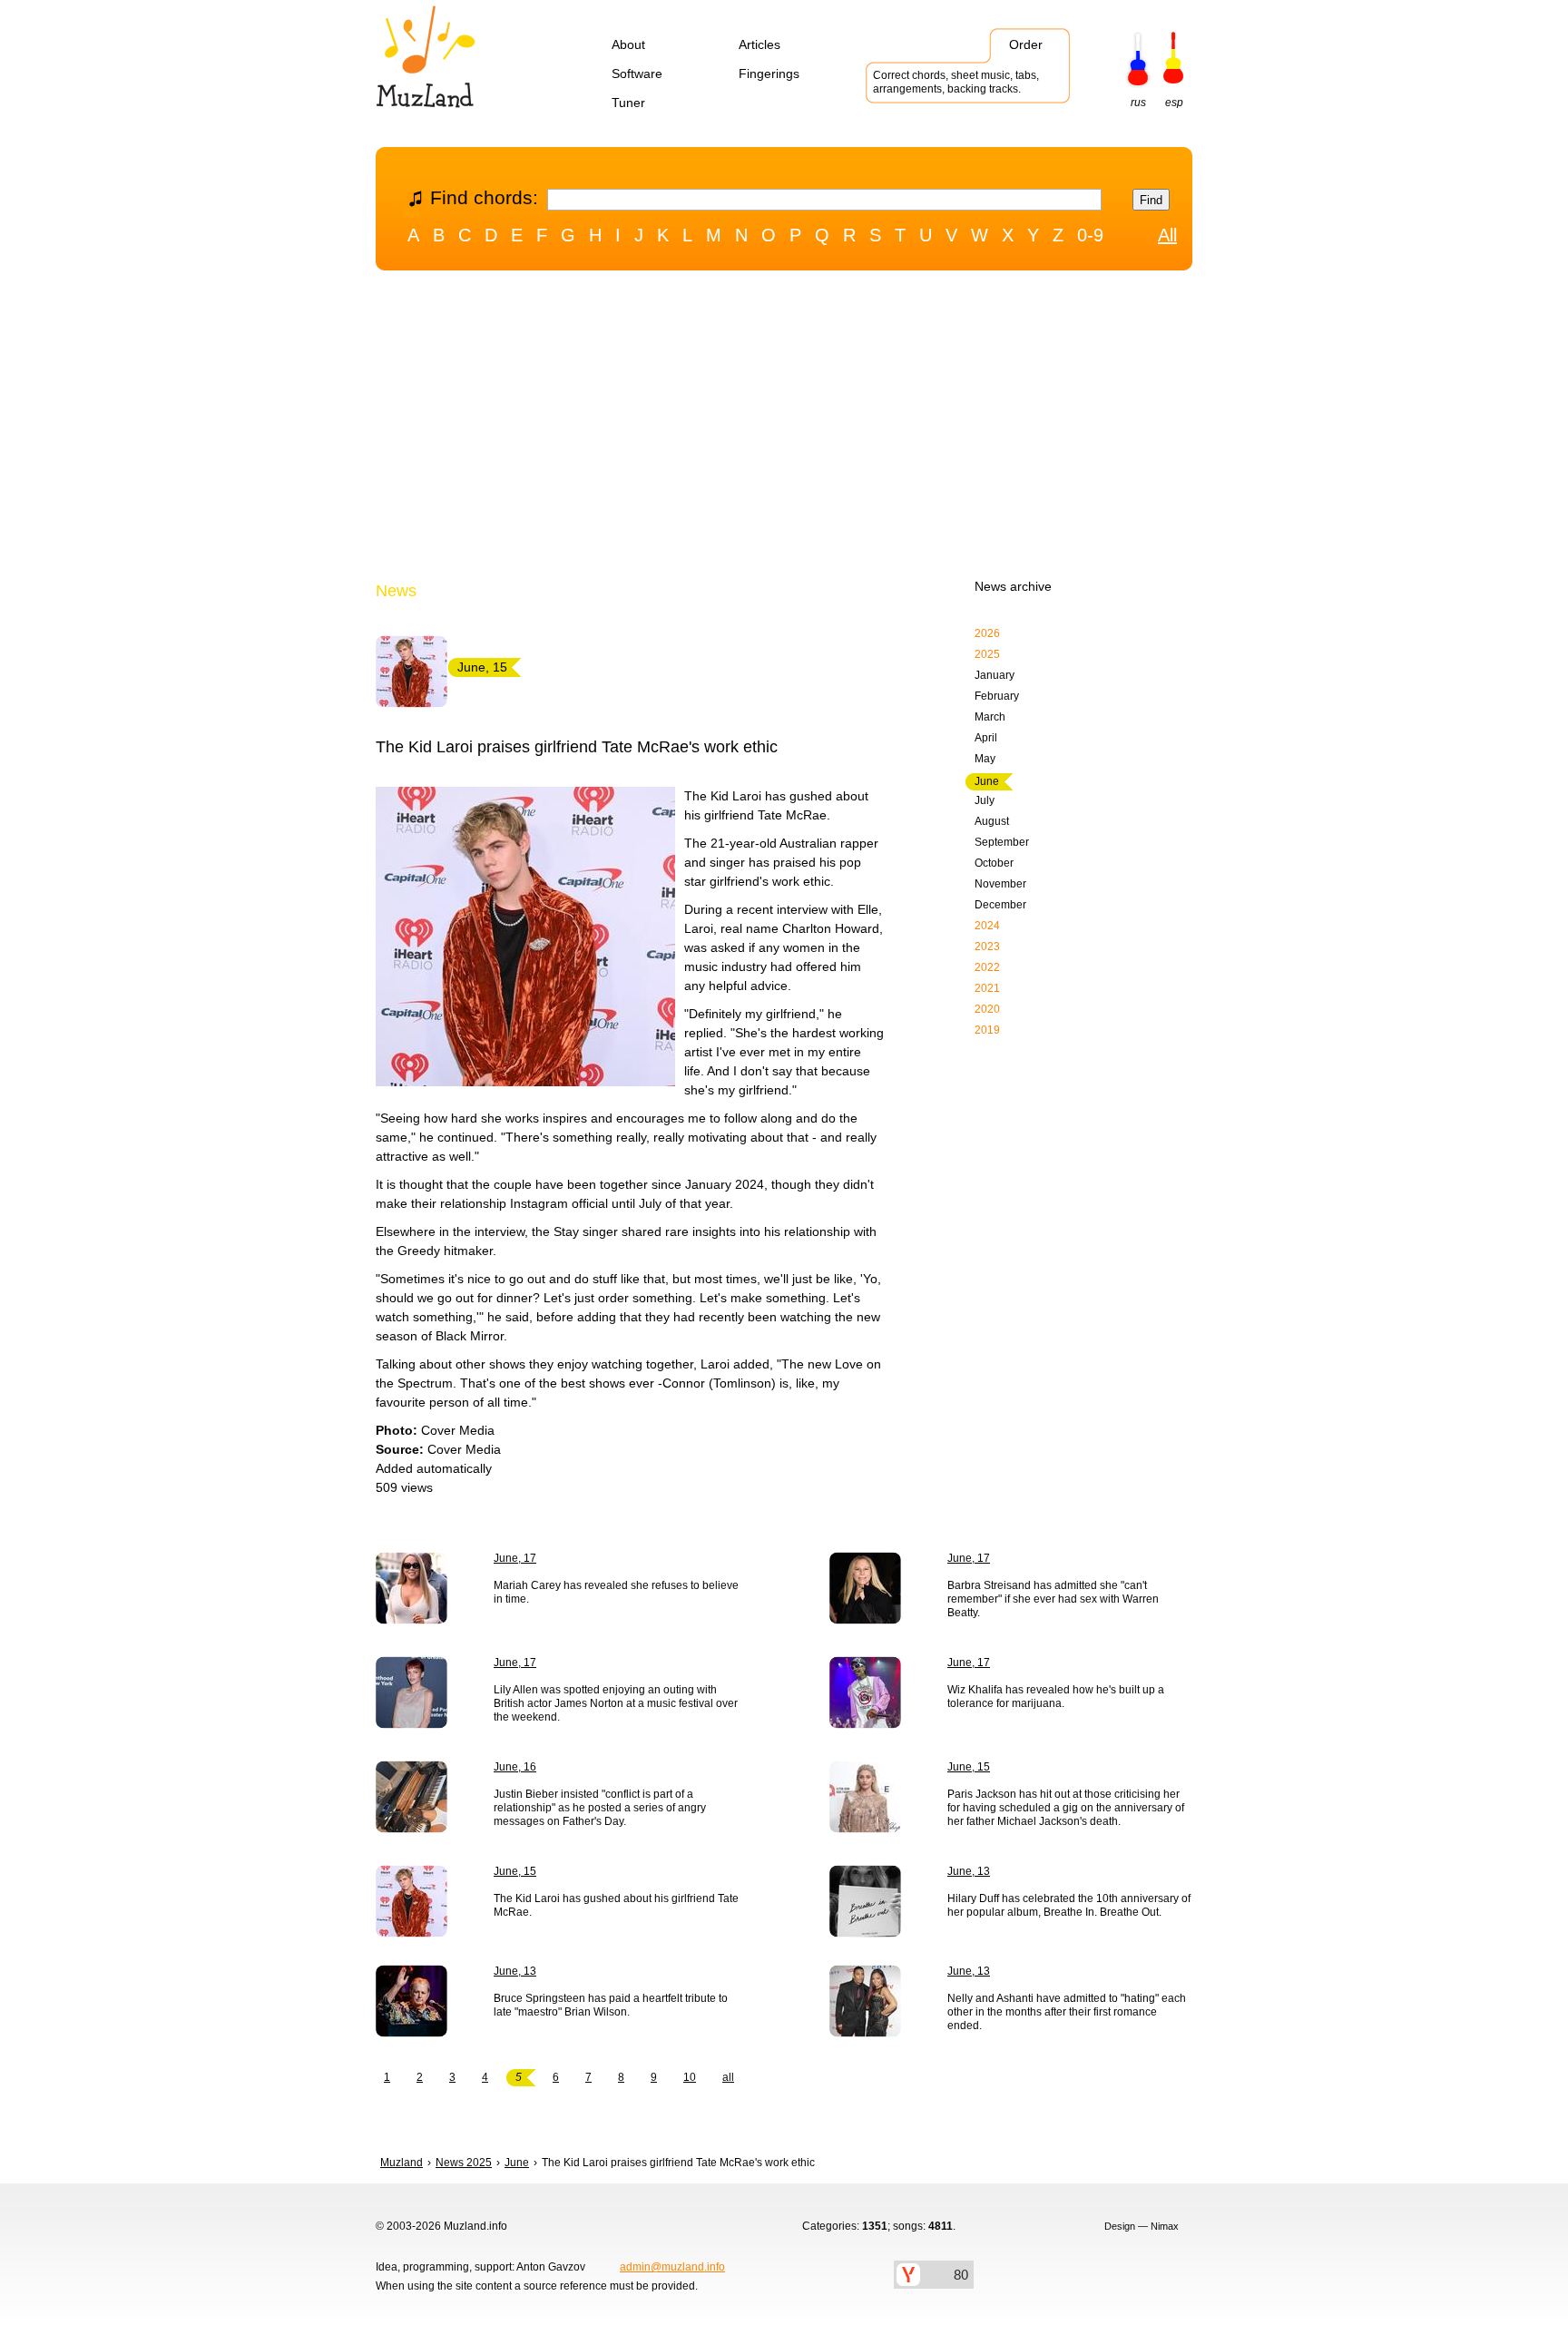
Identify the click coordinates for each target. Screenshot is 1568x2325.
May (985, 759)
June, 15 (969, 1767)
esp (1174, 103)
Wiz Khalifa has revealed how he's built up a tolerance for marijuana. (1056, 1697)
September (1002, 842)
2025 (987, 654)
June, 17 (515, 1558)
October (994, 863)
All (1167, 235)
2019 (987, 1030)
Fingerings (769, 74)
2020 (987, 1009)
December (1000, 905)
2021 (987, 988)
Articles (759, 44)
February (997, 696)
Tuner (628, 103)
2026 (987, 633)
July (985, 800)
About (628, 44)
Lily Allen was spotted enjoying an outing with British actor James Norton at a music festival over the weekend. (616, 1703)
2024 (987, 926)
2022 (987, 967)
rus (1138, 103)
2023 (987, 947)
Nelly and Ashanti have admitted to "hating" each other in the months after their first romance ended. (1067, 2012)
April (986, 738)
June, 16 (515, 1767)
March (990, 717)
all (728, 2077)
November (1000, 884)
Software (637, 74)
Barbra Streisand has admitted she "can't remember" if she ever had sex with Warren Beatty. (1053, 1599)
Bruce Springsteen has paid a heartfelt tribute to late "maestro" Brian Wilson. (611, 2005)
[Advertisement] (784, 429)
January (995, 675)
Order (1026, 44)
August (992, 821)
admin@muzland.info (672, 2267)
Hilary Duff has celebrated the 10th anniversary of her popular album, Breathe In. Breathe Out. (1069, 1905)
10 (690, 2077)
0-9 (1090, 235)
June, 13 (969, 1871)
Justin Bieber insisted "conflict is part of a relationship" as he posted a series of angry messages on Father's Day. (600, 1808)
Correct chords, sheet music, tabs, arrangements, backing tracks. (956, 82)
